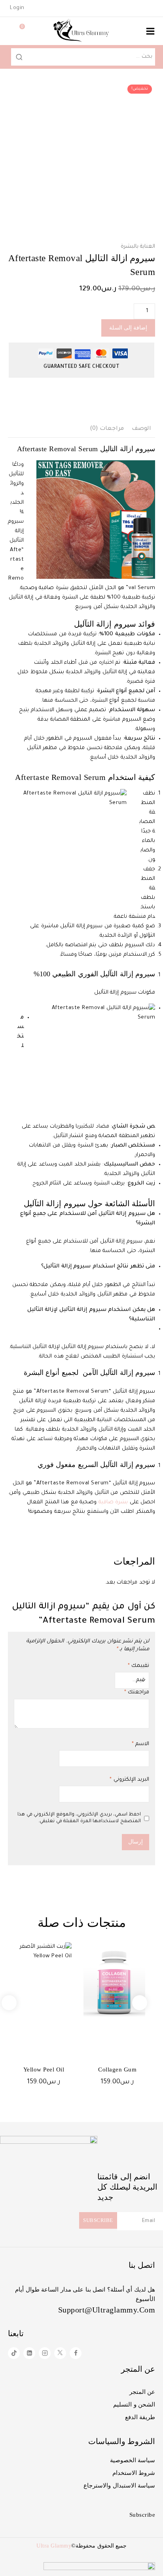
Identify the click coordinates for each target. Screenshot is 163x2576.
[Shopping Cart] (14, 31)
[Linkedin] (29, 2353)
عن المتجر (142, 2392)
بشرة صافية (113, 1502)
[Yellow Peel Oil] (41, 1983)
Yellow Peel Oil (44, 2069)
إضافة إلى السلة (128, 328)
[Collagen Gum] (114, 1983)
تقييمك (138, 1666)
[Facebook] (76, 2353)
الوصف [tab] (141, 429)
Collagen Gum (117, 2069)
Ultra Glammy (54, 2546)
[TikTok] (14, 2353)
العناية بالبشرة (138, 247)
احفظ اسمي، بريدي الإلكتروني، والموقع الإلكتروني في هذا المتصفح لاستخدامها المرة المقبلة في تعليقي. (79, 1818)
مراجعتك (137, 1692)
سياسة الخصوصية (133, 2460)
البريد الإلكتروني (129, 1780)
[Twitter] (60, 2353)
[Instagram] (45, 2353)
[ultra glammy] (81, 31)
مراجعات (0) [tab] (107, 429)
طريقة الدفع (140, 2417)
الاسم (140, 1744)
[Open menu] (150, 31)
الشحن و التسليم (134, 2405)
